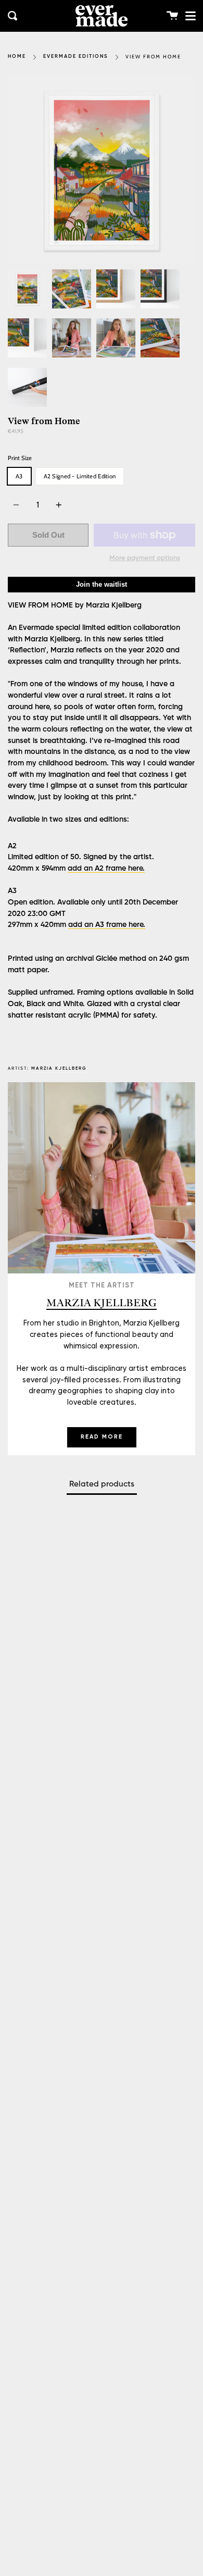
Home (17, 57)
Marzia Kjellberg (59, 1068)
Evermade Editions (76, 57)
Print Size (20, 458)
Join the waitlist (102, 584)
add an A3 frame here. (107, 925)
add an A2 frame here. (106, 869)
